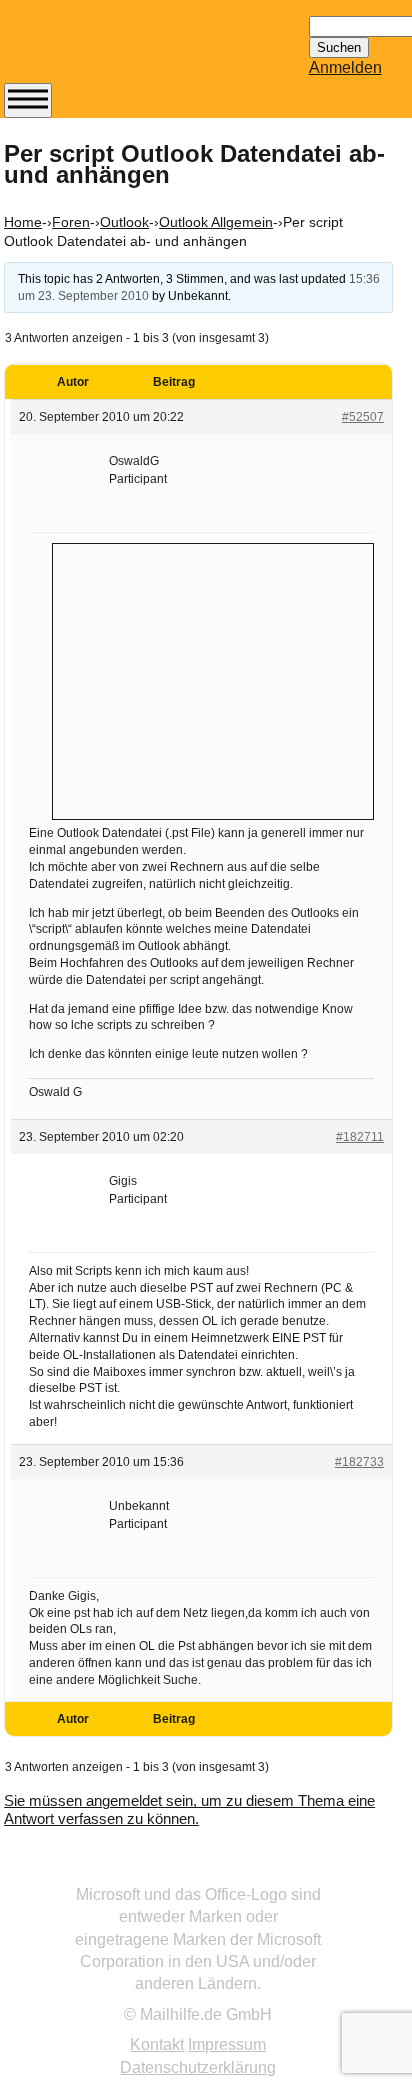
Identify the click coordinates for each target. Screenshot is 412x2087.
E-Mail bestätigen (103, 607)
